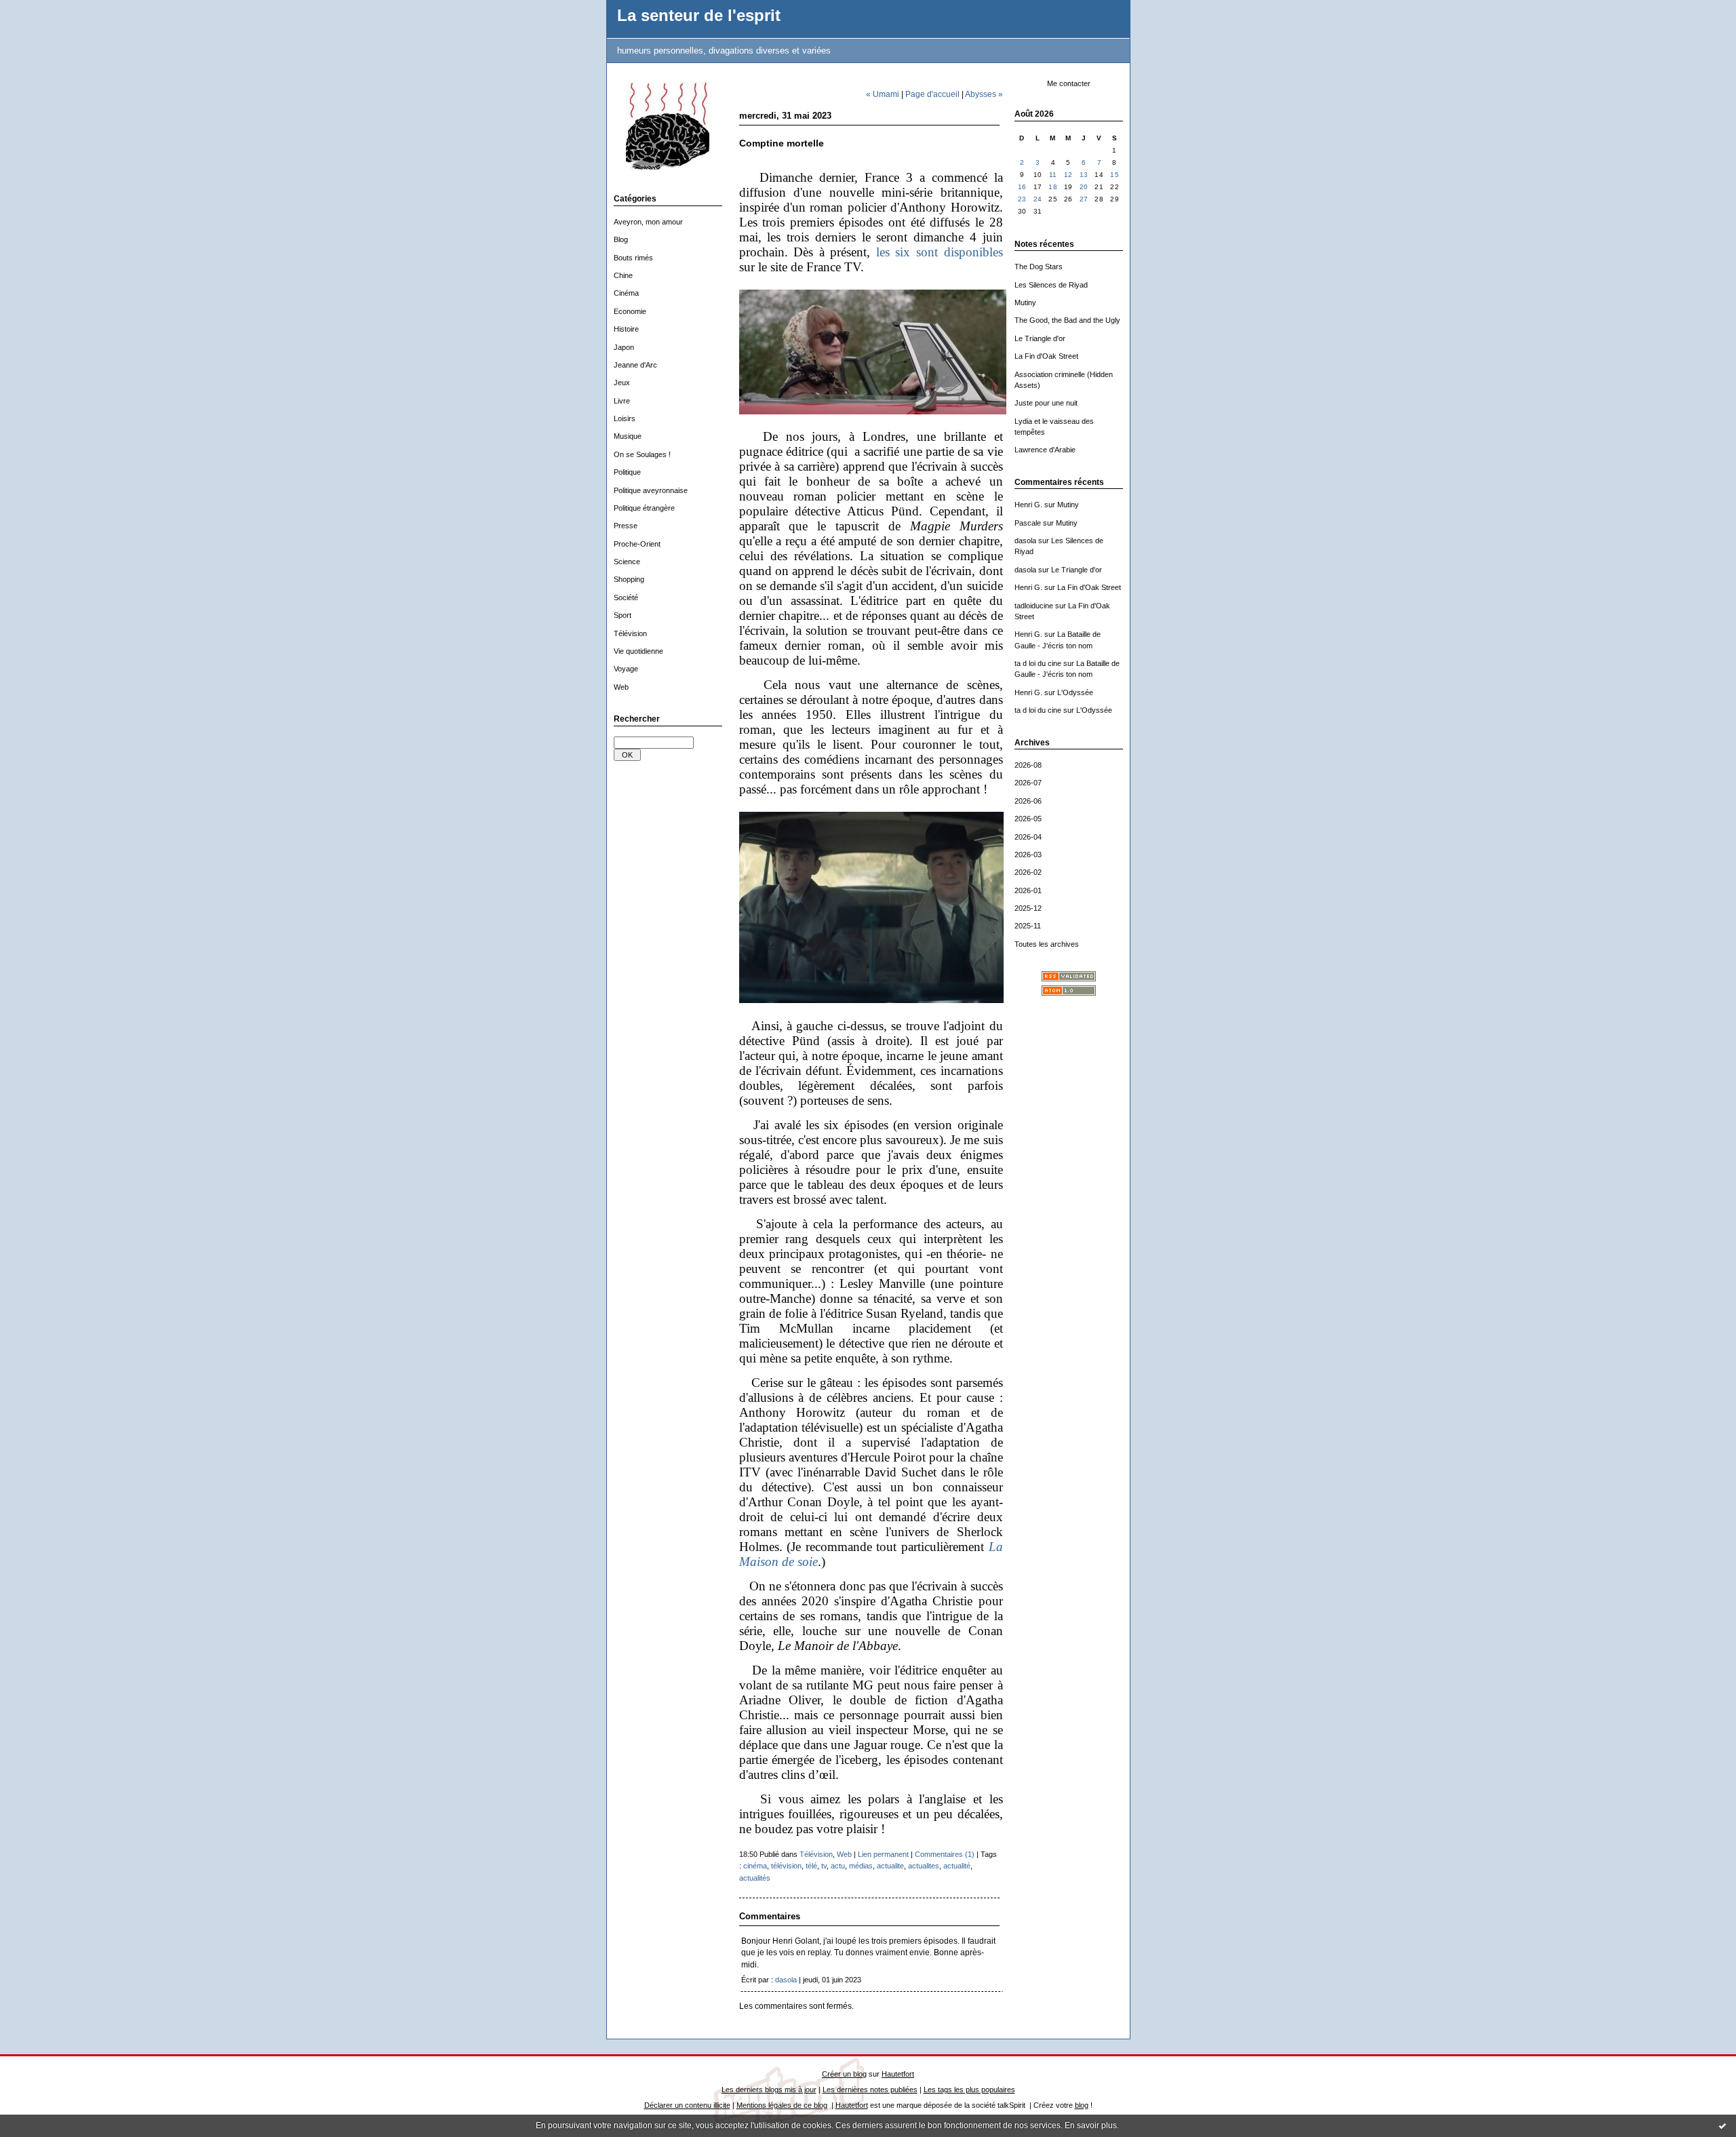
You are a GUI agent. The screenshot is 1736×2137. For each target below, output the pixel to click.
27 (1084, 199)
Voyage (626, 669)
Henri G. (1028, 505)
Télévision (630, 633)
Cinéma (626, 293)
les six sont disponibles (940, 252)
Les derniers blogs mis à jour (769, 2090)
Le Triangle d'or (1040, 338)
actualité (957, 1866)
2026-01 (1028, 890)
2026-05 (1028, 819)
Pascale (1028, 523)
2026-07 (1028, 783)
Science (627, 562)
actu (838, 1866)
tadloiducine (1034, 606)
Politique (627, 472)
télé (811, 1866)
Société (626, 597)
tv (824, 1866)
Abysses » (984, 94)
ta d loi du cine (1038, 663)
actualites (924, 1866)
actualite (890, 1866)
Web (621, 687)
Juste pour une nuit (1046, 403)
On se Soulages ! (642, 454)
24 (1038, 199)
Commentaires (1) (945, 1854)
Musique (628, 436)
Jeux (622, 383)
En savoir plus (1091, 2125)
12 (1068, 175)
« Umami (883, 94)
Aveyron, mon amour (648, 222)
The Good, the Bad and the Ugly (1067, 320)
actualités (755, 1878)
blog (1082, 2105)
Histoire (626, 329)
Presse (626, 526)
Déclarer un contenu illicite (687, 2105)
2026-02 (1028, 872)
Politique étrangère (644, 508)
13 (1084, 175)
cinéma (755, 1866)
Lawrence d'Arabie (1045, 450)
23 (1022, 199)
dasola (1025, 541)
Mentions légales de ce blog (782, 2105)
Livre (622, 401)
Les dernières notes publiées (870, 2090)
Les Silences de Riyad (1051, 285)
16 (1022, 187)
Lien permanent (883, 1854)
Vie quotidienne (638, 651)
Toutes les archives (1047, 944)
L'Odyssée (1075, 692)
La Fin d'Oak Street (1046, 356)
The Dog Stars (1039, 267)
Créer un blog (844, 2074)
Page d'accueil (932, 94)
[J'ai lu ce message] (1722, 2125)
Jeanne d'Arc (635, 365)
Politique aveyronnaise (651, 490)
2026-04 (1028, 837)
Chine (623, 275)
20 (1084, 187)
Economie (630, 311)
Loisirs (625, 418)
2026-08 (1028, 765)
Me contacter (1069, 83)
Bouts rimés (633, 258)
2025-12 (1028, 908)
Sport (623, 615)
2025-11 (1028, 926)
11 (1053, 175)
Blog (621, 239)
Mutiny (1025, 302)
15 (1114, 175)
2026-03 (1028, 855)
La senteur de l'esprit (699, 16)
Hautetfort (898, 2074)
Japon (624, 347)
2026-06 (1028, 801)
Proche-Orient (637, 544)
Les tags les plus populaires (969, 2090)
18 (1053, 187)
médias (861, 1866)
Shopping (629, 579)
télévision (786, 1866)
